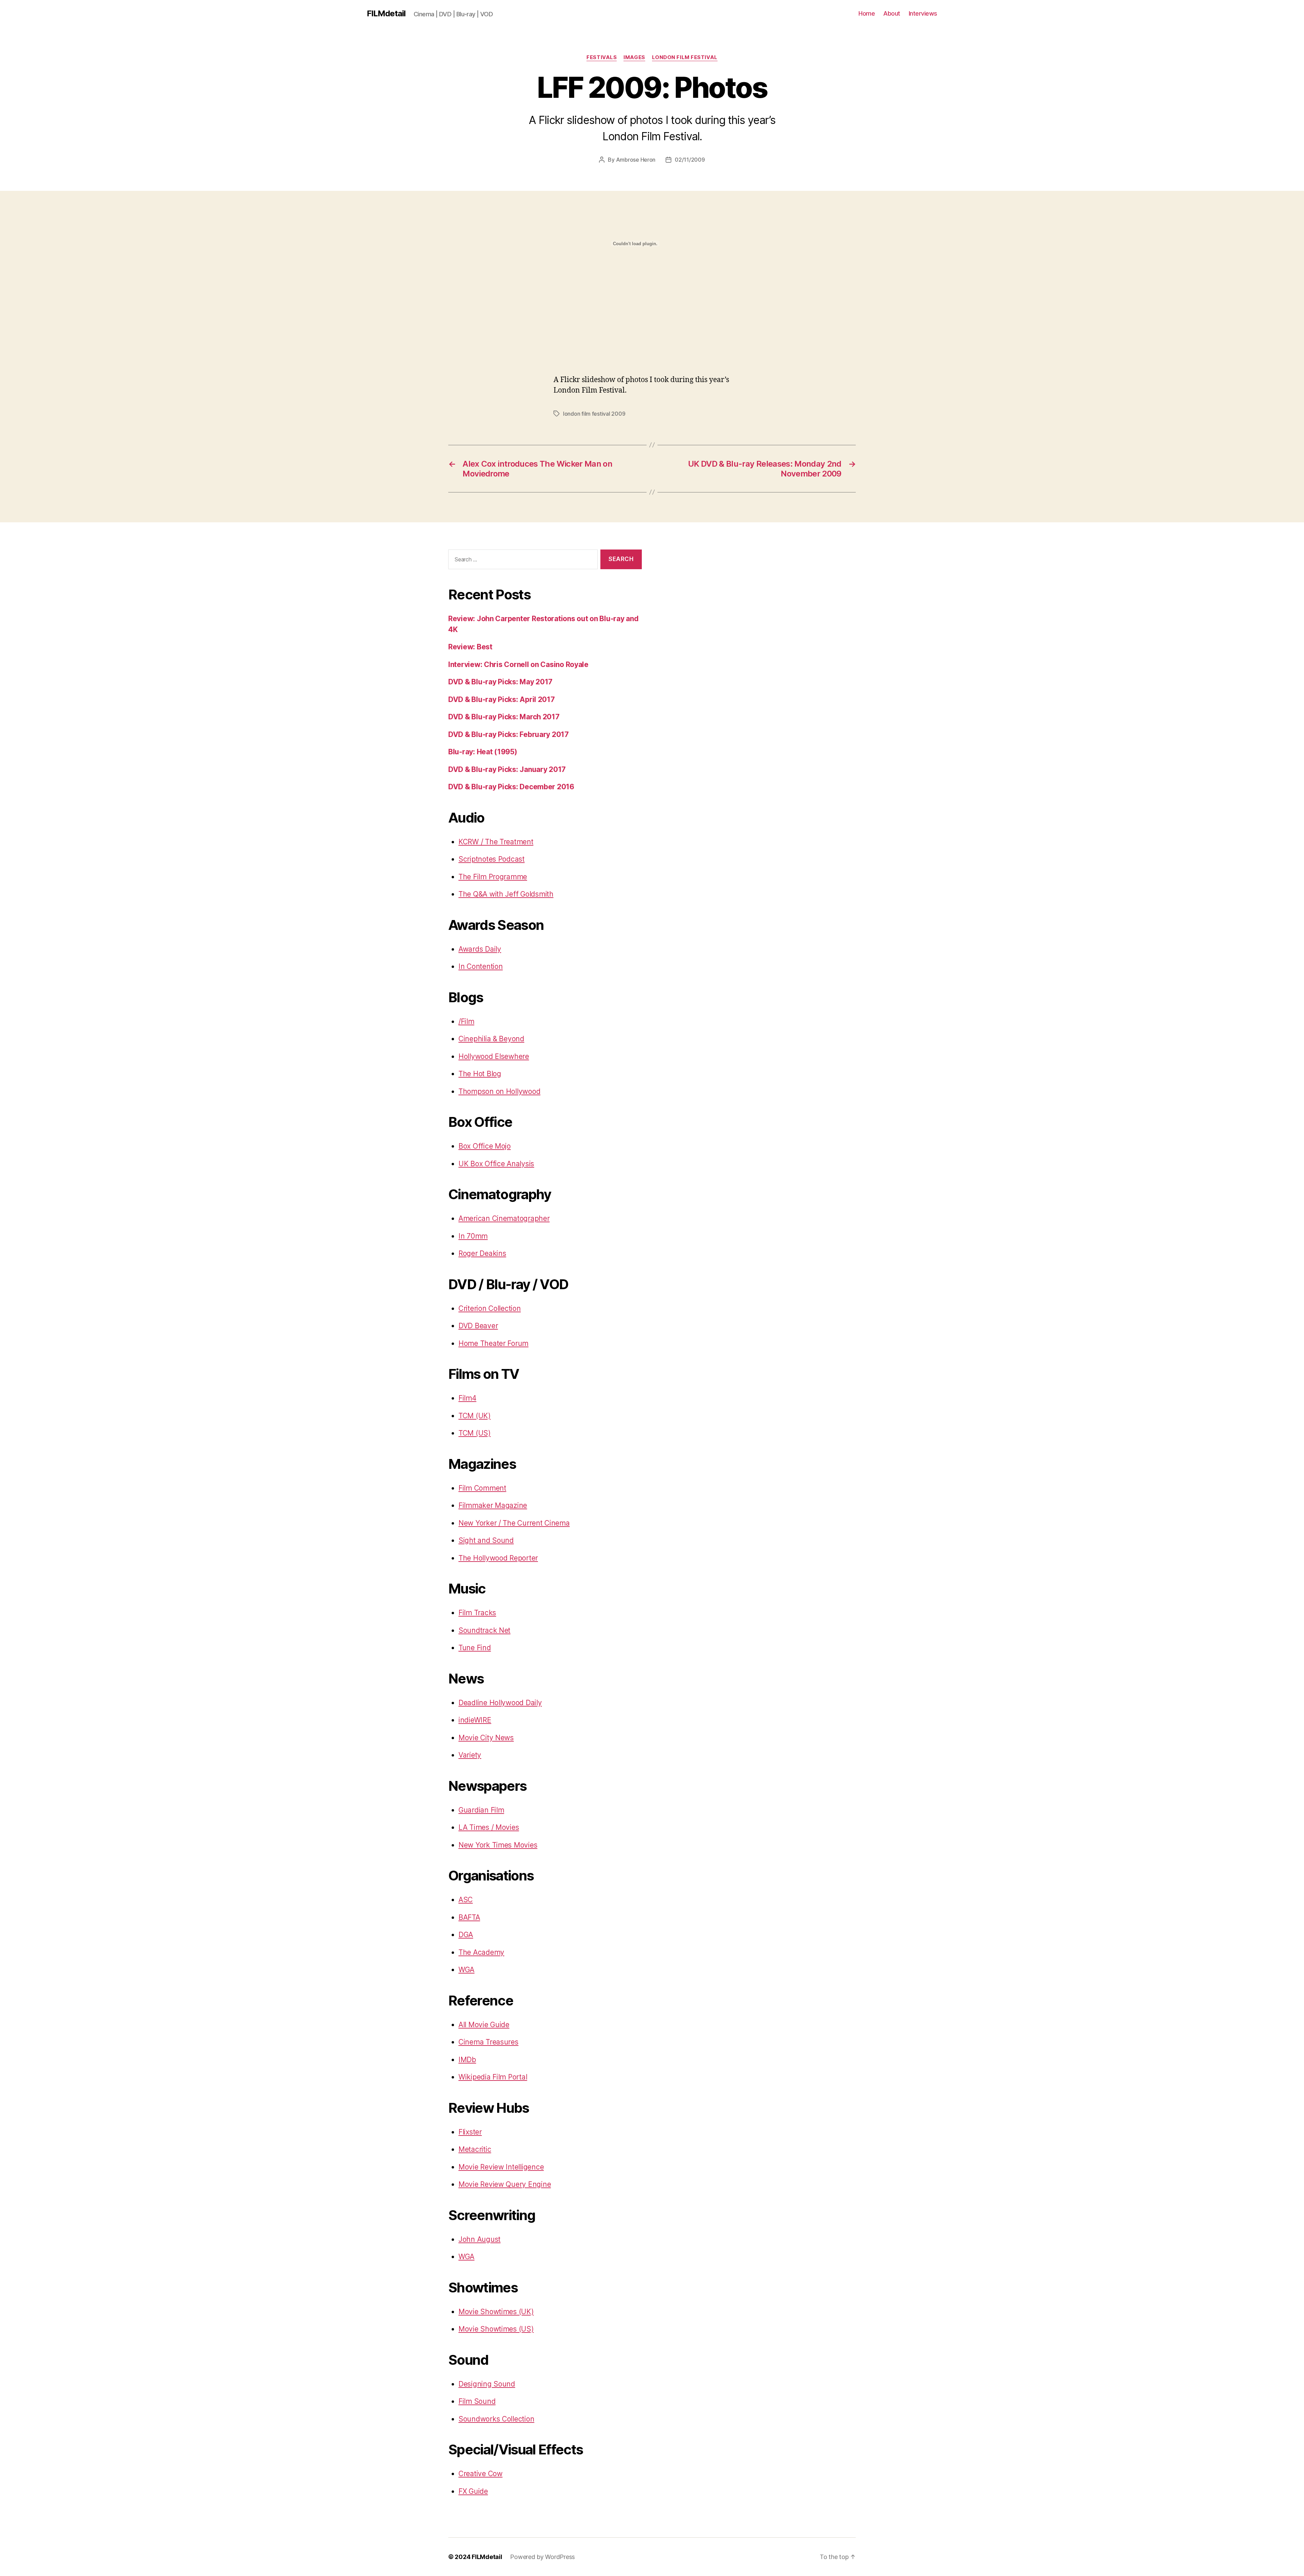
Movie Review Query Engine (505, 2184)
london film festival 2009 (594, 414)
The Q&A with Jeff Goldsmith (506, 894)
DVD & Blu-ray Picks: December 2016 (511, 787)
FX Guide (473, 2491)
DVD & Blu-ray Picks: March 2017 (504, 717)
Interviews (923, 13)
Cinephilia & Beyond (491, 1039)
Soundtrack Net (484, 1630)
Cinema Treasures (488, 2042)
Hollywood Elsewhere (494, 1056)
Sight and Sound (486, 1540)
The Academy (481, 1952)
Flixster (470, 2132)
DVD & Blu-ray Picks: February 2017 (509, 734)
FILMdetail (386, 14)
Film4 (467, 1398)
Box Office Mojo (485, 1146)
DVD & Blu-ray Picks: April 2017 (502, 699)
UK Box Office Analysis (496, 1164)
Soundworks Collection (496, 2419)
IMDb (467, 2060)
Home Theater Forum (493, 1343)
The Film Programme (493, 877)
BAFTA (469, 1917)
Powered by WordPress (542, 2557)
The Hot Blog (480, 1074)
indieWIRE (475, 1720)
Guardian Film (481, 1810)
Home (867, 13)
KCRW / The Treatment (496, 842)
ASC (466, 1900)
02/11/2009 (690, 160)
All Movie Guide (484, 2025)
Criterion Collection (490, 1308)
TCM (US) (475, 1433)
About (892, 13)
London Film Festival (685, 57)
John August (479, 2239)
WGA (466, 1970)
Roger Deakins (482, 1253)
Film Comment (482, 1488)
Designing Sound (487, 2384)
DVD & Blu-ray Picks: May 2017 (500, 682)
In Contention (481, 966)
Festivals (602, 57)
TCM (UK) (475, 1416)
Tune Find (475, 1648)
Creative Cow (481, 2474)
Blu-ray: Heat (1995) (483, 752)
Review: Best (470, 647)
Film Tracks (477, 1613)
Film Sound (477, 2401)
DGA (466, 1935)
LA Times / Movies (489, 1827)
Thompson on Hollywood (499, 1091)
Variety (470, 1755)
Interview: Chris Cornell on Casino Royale (518, 664)
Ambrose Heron (636, 160)
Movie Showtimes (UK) (496, 2312)
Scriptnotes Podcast (492, 859)
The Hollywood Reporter (498, 1558)
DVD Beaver (478, 1326)
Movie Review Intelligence (501, 2167)
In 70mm (473, 1236)
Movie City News (486, 1738)
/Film (466, 1021)
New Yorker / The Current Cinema (514, 1523)
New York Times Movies (498, 1845)
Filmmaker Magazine (493, 1505)
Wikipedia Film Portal (493, 2077)
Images (634, 57)
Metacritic (475, 2149)
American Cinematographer (504, 1218)
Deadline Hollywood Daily (500, 1703)
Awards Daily (480, 949)
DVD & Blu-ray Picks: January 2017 (507, 769)
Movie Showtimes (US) (496, 2329)
